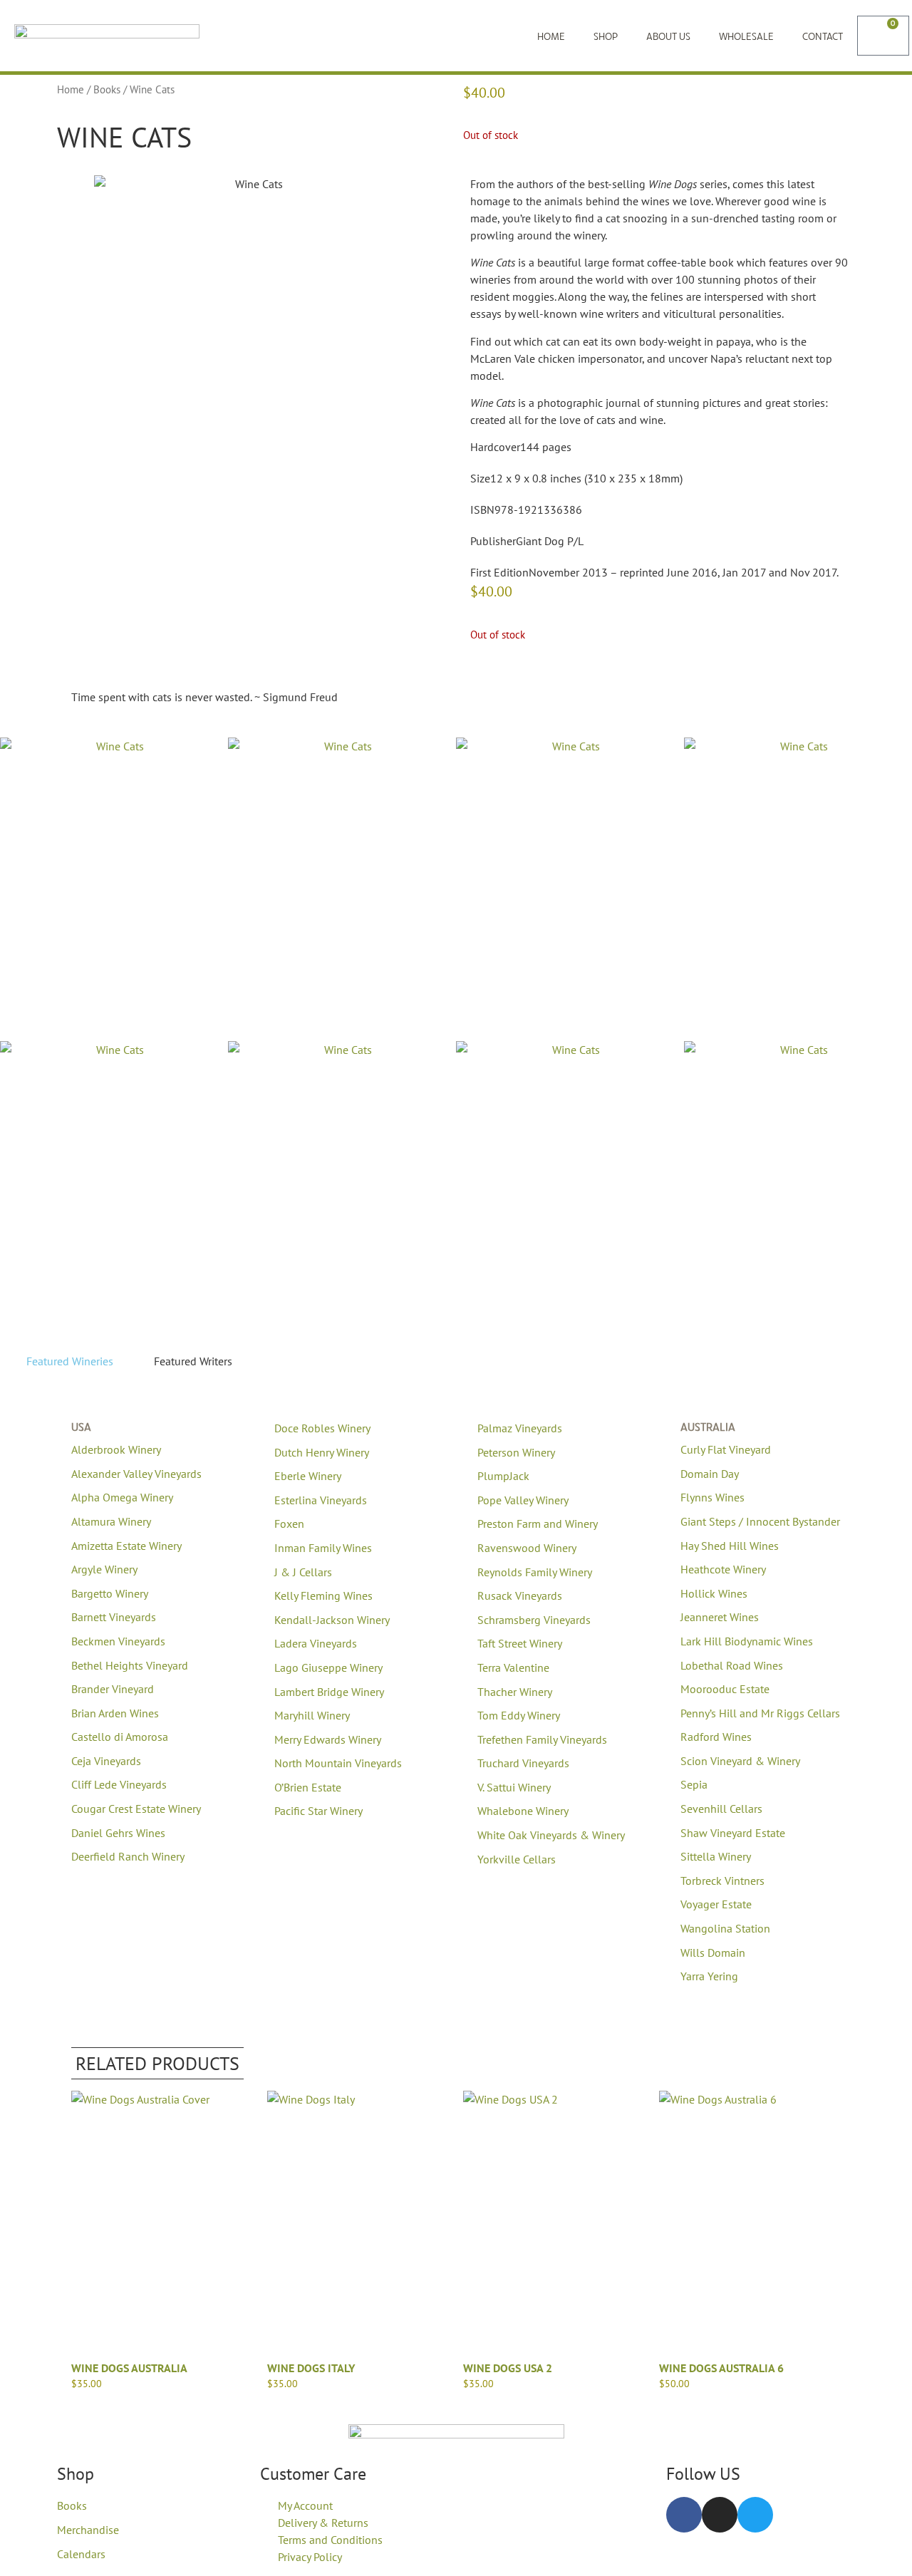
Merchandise (88, 2530)
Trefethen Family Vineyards (542, 1739)
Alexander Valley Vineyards (136, 1474)
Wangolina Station (725, 1928)
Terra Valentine (513, 1667)
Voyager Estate (716, 1904)
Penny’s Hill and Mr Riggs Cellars (760, 1713)
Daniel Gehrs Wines (118, 1833)
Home (551, 36)
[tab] (64, 1361)
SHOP (606, 36)
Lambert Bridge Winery (329, 1692)
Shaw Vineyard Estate (733, 1833)
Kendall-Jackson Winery (332, 1620)
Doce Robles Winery (322, 1428)
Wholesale (746, 36)
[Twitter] (755, 2515)
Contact (823, 36)
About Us (668, 36)
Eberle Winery (308, 1476)
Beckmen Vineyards (118, 1641)
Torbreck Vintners (722, 1881)
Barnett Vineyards (114, 1617)
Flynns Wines (712, 1497)
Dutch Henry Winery (322, 1452)
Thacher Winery (515, 1692)
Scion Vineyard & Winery (740, 1761)
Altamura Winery (111, 1521)
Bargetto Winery (110, 1593)
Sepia (694, 1784)
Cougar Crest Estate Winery (136, 1809)
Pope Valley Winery (523, 1500)
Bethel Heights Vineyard (130, 1665)
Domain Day (710, 1474)
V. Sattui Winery (514, 1787)
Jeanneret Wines (720, 1617)
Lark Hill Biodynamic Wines (747, 1641)
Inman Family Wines (323, 1548)
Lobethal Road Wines (732, 1665)
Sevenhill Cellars (721, 1809)
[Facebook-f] (684, 2515)
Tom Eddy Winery (519, 1715)
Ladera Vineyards (316, 1643)
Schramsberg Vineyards (534, 1620)
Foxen (289, 1524)
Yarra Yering (709, 1976)
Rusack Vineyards (520, 1595)
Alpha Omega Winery (122, 1497)
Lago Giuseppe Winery (328, 1667)
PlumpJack (503, 1476)
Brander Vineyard (113, 1689)
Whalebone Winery (523, 1811)
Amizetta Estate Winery (126, 1546)
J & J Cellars (303, 1572)
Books (107, 89)
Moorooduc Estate (725, 1689)
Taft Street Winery (520, 1643)
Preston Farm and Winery (538, 1524)
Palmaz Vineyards (520, 1428)
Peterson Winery (516, 1452)
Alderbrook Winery (116, 1449)
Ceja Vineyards (106, 1761)
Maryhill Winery (312, 1715)
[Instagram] (720, 2515)
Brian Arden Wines (115, 1713)
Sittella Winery (716, 1856)
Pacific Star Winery (318, 1811)
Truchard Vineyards (523, 1763)
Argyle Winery (104, 1569)
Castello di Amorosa (120, 1737)
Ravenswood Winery (527, 1548)
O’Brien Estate (308, 1787)
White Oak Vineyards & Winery (551, 1835)
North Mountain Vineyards (338, 1763)
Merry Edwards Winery (328, 1739)
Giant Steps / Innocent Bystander (760, 1521)
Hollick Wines (714, 1593)
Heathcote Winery (723, 1569)
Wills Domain (713, 1952)
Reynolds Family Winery (535, 1572)
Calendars (81, 2554)
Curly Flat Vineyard (726, 1449)
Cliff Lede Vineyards (119, 1784)
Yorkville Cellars (517, 1859)
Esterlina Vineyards (321, 1500)
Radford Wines (716, 1737)
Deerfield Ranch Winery (128, 1856)
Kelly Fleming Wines (323, 1595)
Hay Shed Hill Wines (730, 1546)
